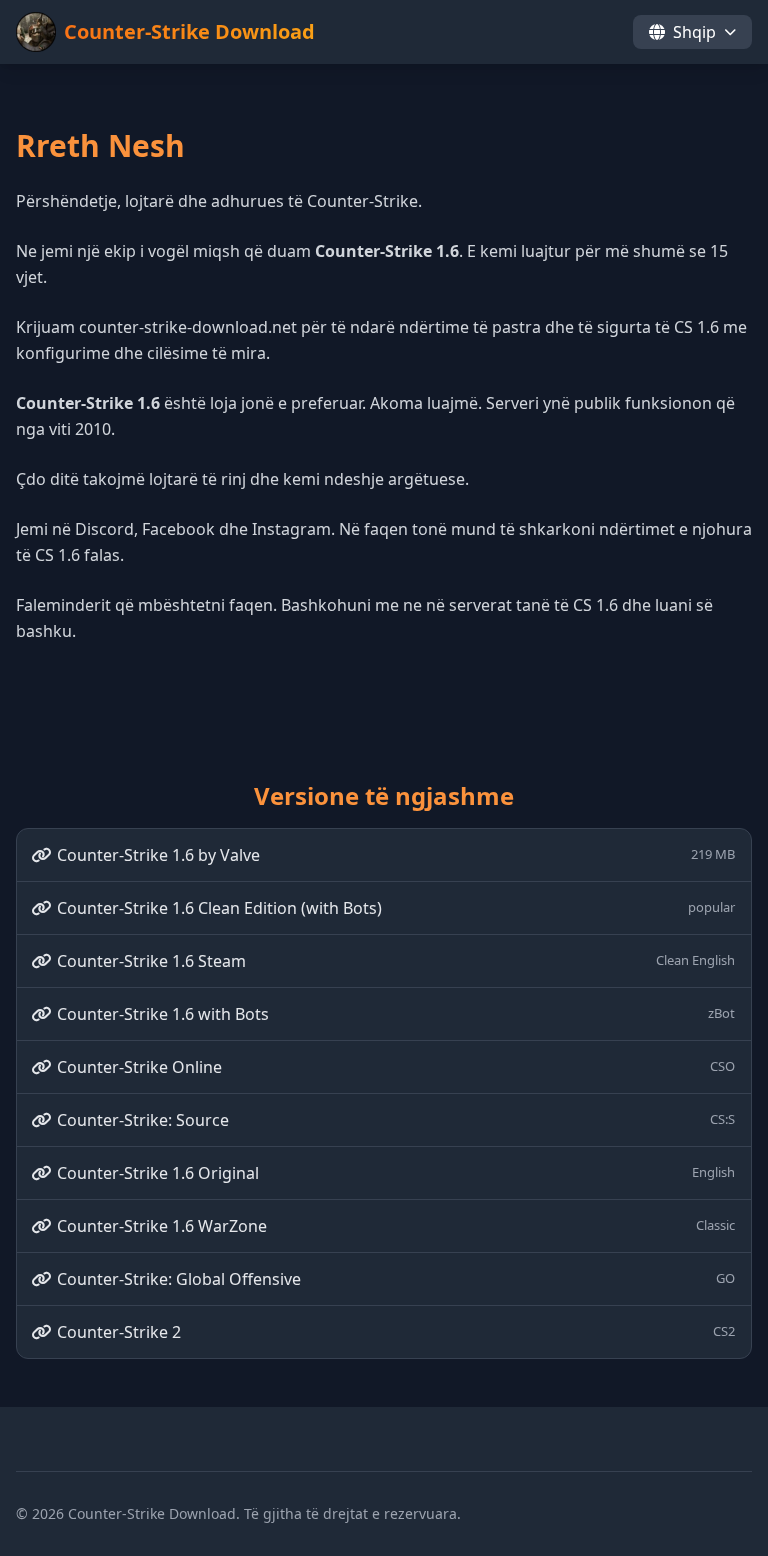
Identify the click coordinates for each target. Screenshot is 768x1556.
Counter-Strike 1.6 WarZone (396, 1226)
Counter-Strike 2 (396, 1332)
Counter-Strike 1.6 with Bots (396, 1014)
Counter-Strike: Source (396, 1120)
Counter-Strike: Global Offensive (396, 1279)
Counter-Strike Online (396, 1067)
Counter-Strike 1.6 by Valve (396, 855)
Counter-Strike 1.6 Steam (396, 961)
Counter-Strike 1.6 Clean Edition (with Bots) (396, 908)
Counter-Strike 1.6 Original (396, 1173)
